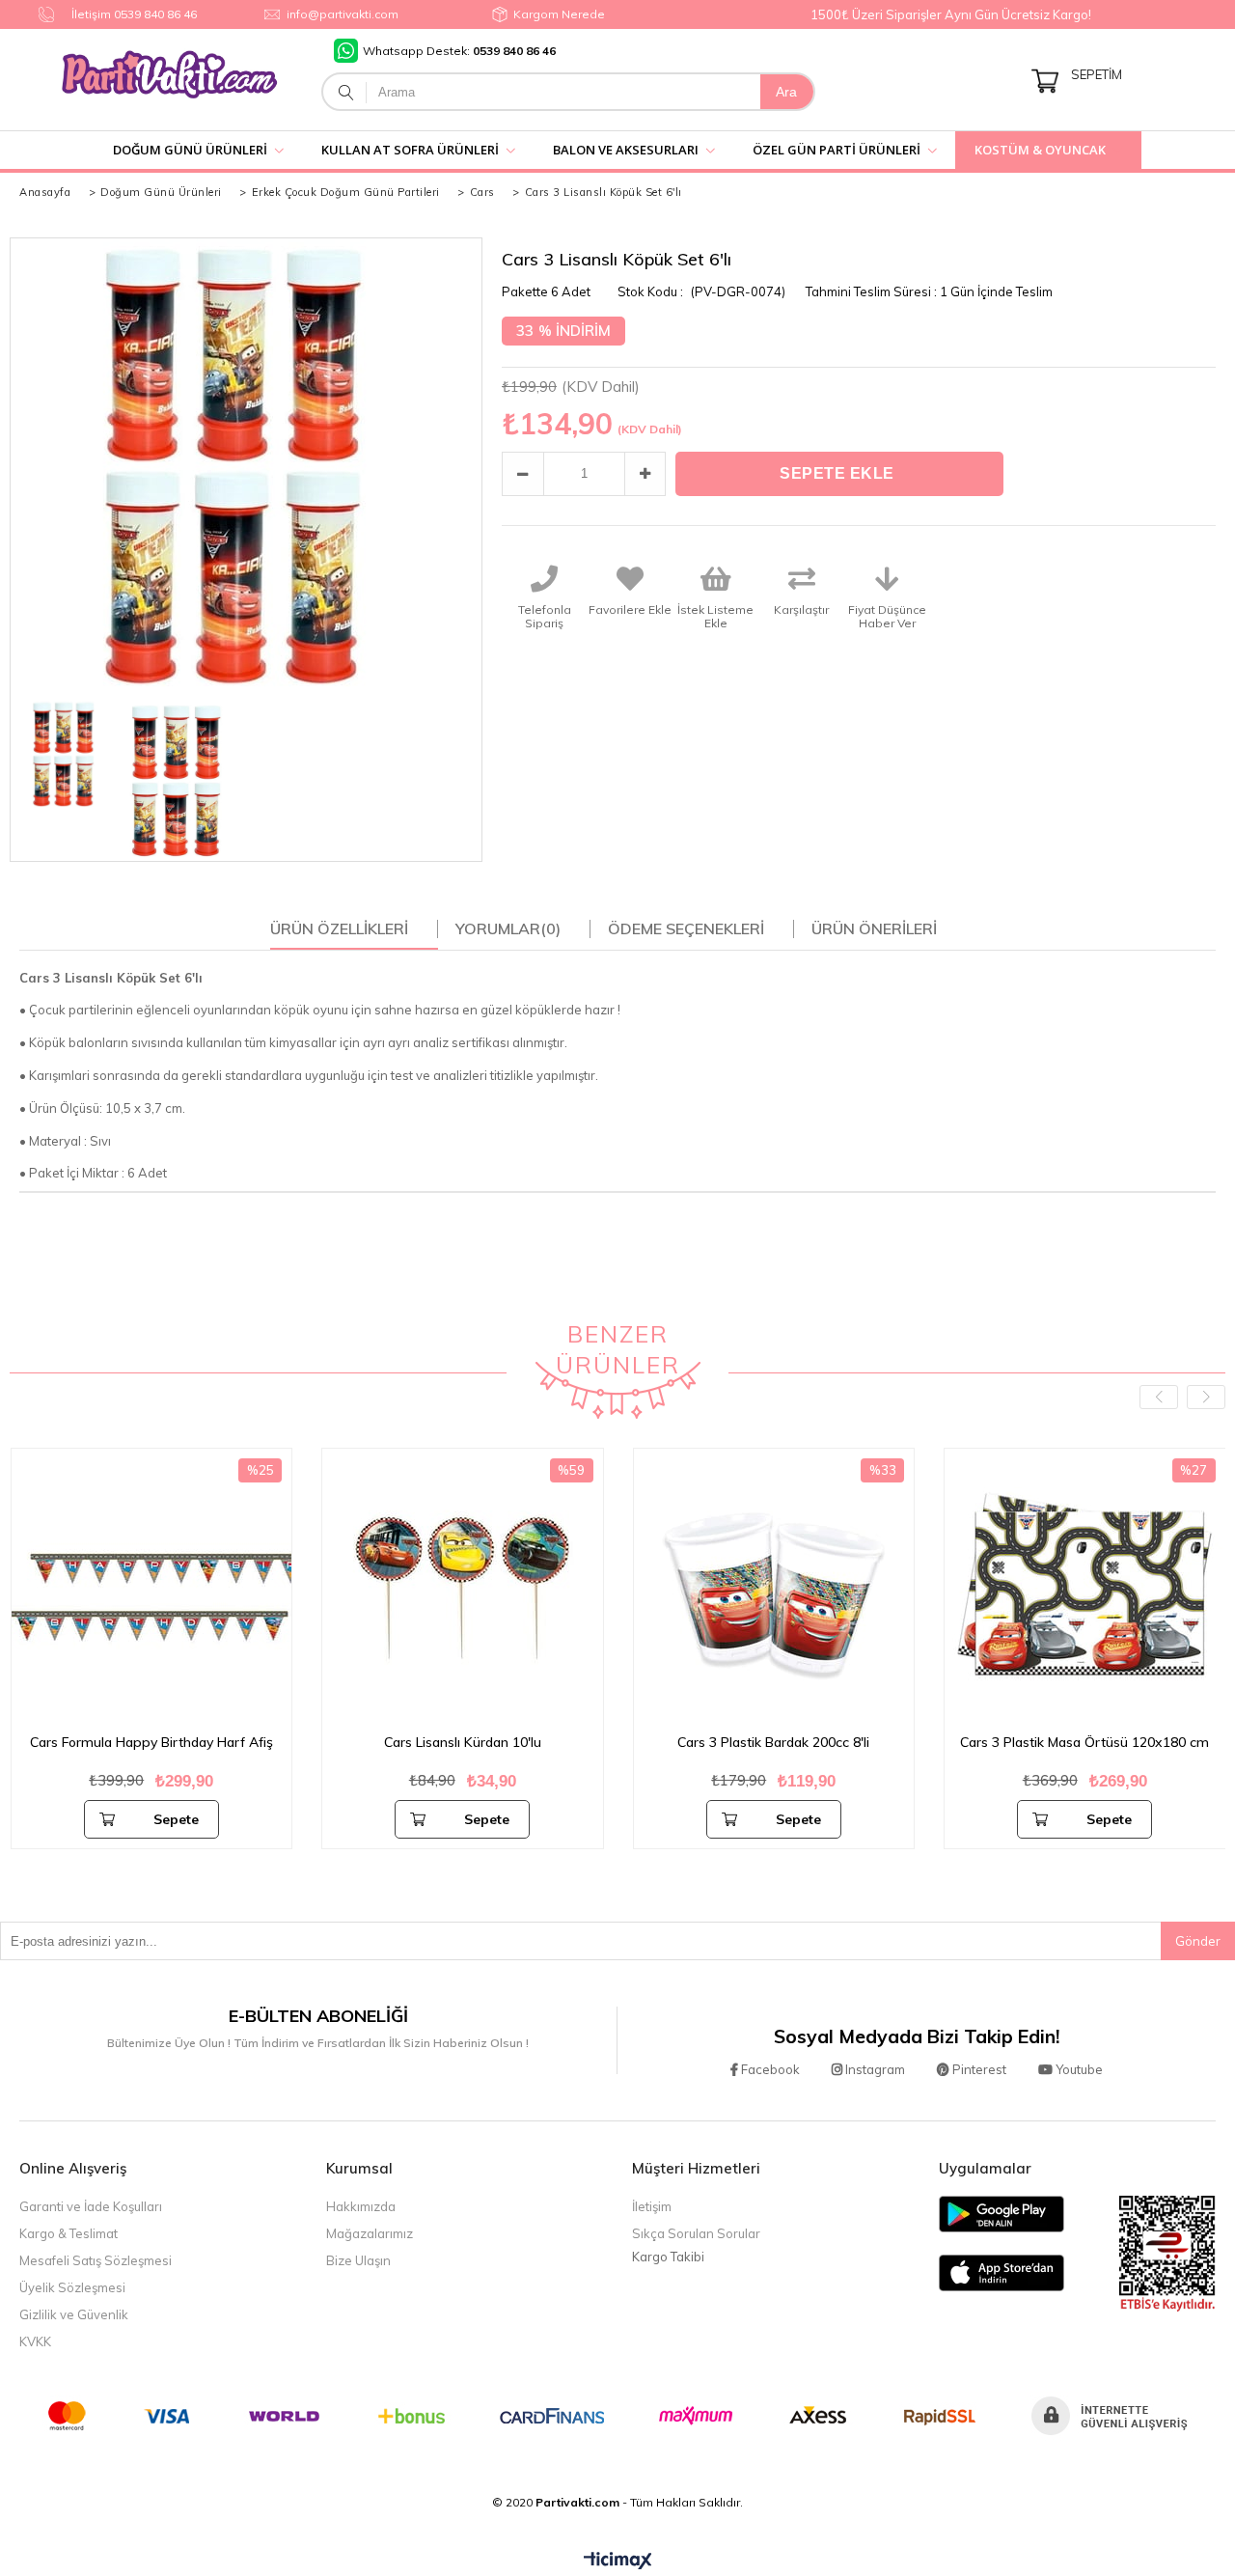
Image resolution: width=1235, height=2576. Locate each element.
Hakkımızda (361, 2206)
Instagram (874, 2069)
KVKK (35, 2341)
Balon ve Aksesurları (626, 150)
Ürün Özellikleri (339, 928)
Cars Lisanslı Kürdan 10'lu (463, 1743)
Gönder (1198, 1941)
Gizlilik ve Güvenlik (74, 2314)
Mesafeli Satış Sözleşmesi (96, 2260)
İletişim (652, 2206)
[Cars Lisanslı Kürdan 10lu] (463, 1589)
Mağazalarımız (370, 2233)
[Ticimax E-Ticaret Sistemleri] (618, 2562)
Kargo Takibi (668, 2257)
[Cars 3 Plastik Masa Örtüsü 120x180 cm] (1085, 1589)
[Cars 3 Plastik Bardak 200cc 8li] (774, 1589)
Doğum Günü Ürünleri (190, 150)
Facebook (769, 2069)
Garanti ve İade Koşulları (91, 2206)
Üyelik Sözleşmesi (72, 2287)
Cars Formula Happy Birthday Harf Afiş (151, 1743)
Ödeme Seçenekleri (686, 928)
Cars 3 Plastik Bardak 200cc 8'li (773, 1743)
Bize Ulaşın (358, 2260)
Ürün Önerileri (874, 928)
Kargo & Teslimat (69, 2233)
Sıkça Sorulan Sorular (696, 2233)
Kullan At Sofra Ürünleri (410, 150)
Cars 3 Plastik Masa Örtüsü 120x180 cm (1084, 1743)
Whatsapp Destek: (459, 51)
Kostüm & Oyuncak (1040, 150)
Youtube (1078, 2069)
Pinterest (978, 2069)
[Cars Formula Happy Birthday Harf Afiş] (152, 1589)
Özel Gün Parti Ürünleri (837, 150)
